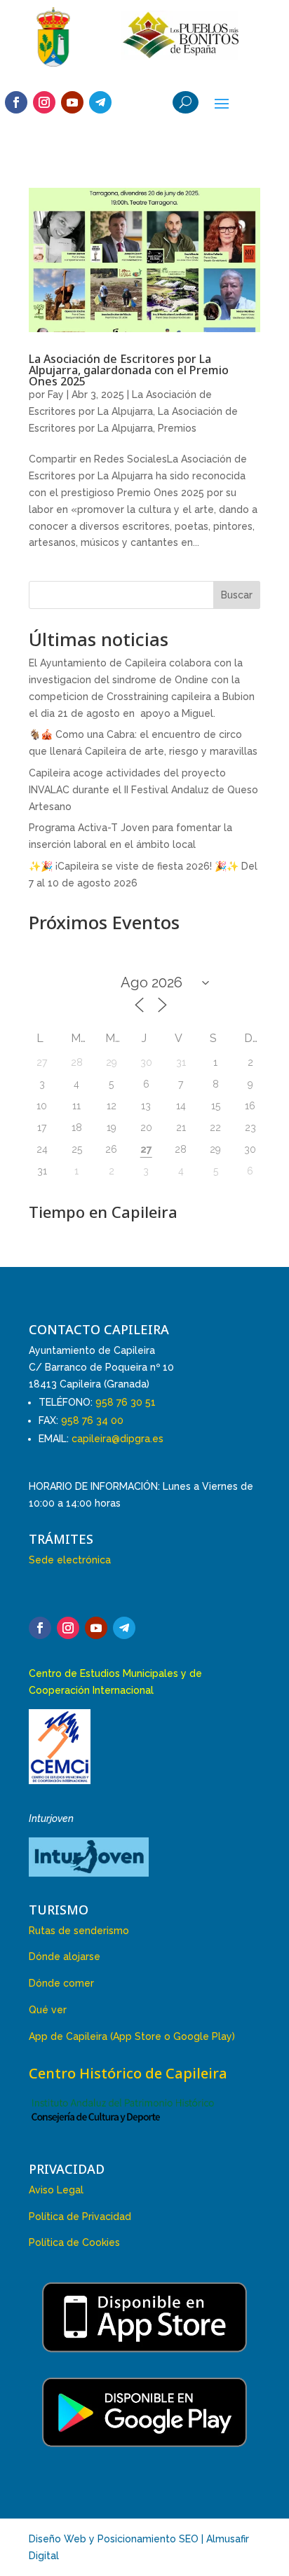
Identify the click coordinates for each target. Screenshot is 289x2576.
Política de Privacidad (80, 2217)
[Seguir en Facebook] (16, 102)
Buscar (237, 595)
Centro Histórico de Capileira (128, 2073)
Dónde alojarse (65, 1957)
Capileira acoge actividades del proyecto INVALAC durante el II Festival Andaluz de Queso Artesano (143, 790)
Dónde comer (61, 1983)
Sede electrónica (70, 1560)
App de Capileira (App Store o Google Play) (132, 2036)
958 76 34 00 (92, 1420)
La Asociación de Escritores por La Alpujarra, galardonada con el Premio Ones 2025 (129, 370)
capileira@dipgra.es (117, 1439)
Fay (56, 395)
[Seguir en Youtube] (72, 102)
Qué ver (48, 2010)
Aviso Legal (56, 2190)
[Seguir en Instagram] (44, 102)
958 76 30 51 (126, 1402)
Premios (177, 428)
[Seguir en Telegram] (100, 102)
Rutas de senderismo (79, 1931)
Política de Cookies (74, 2242)
